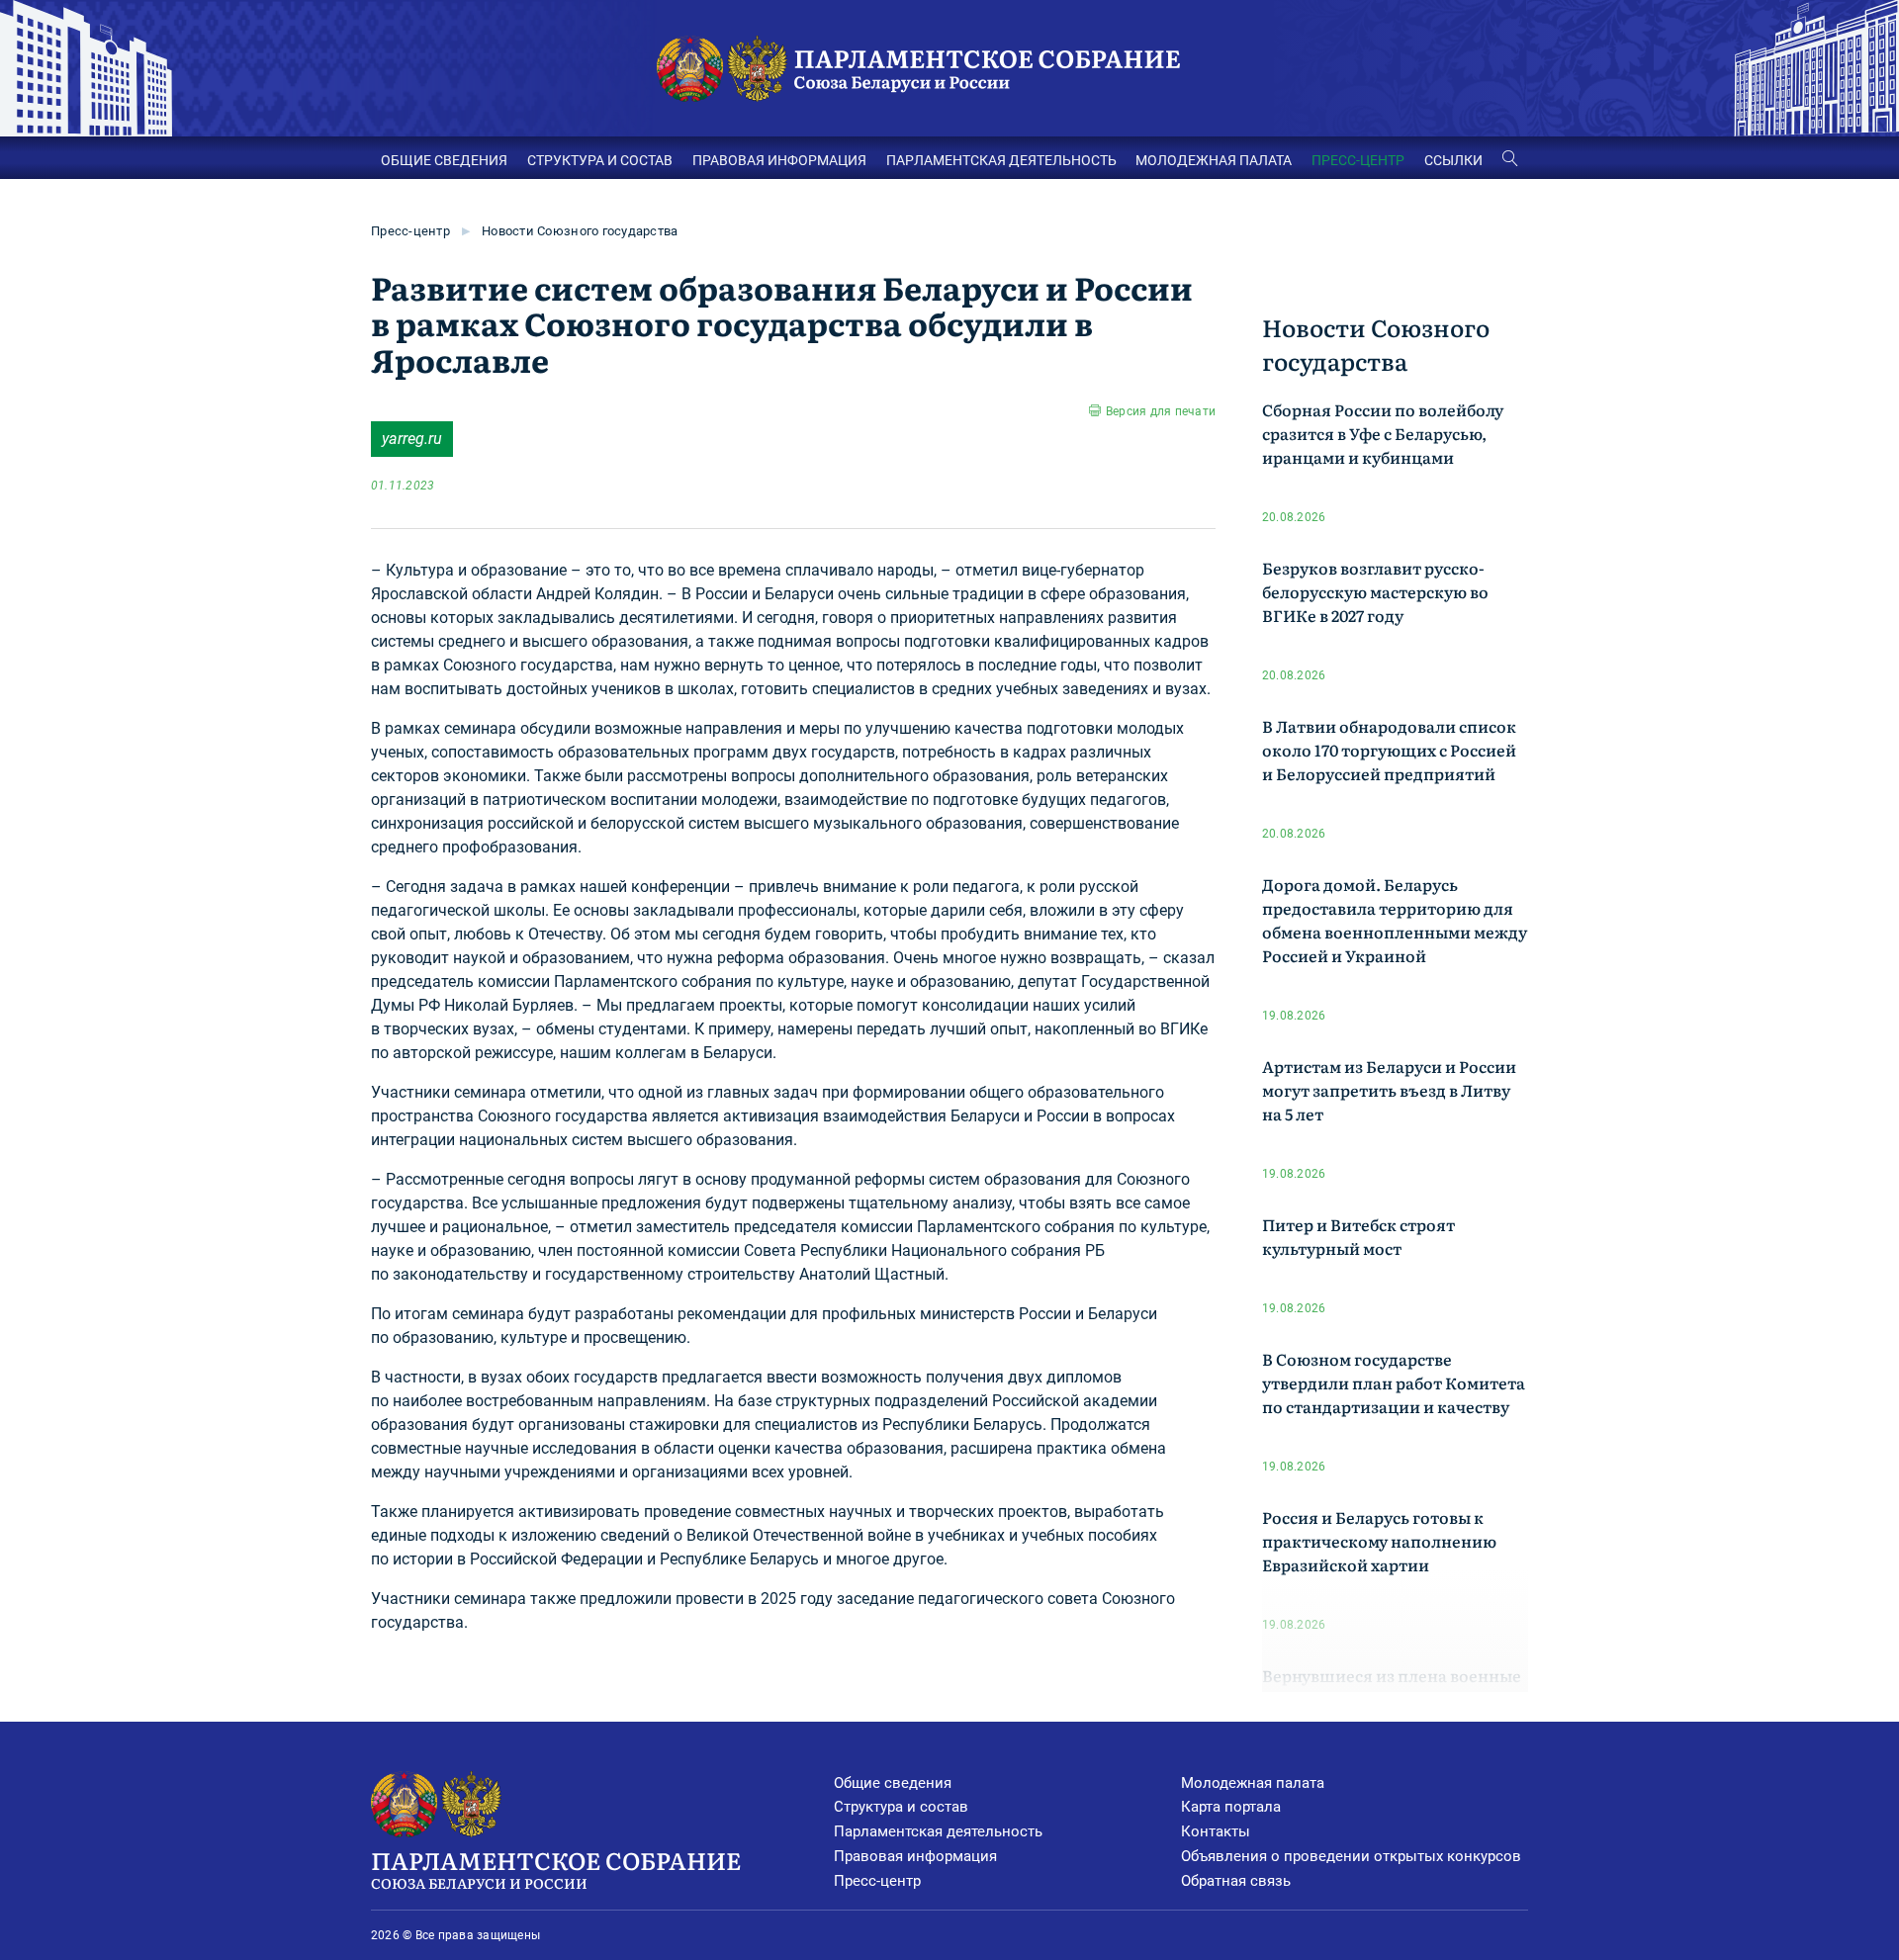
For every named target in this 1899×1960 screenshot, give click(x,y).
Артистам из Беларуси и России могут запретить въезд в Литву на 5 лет (1389, 1090)
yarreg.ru (412, 439)
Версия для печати (1161, 411)
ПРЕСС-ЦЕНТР (1358, 160)
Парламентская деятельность (938, 1831)
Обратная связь (1236, 1881)
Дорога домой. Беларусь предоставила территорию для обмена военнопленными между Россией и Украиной (1395, 920)
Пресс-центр (410, 231)
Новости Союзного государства (580, 231)
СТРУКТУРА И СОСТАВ (600, 160)
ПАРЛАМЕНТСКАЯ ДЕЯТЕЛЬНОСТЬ (1001, 160)
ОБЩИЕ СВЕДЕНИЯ (444, 160)
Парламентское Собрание (556, 1868)
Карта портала (1231, 1807)
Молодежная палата (1253, 1783)
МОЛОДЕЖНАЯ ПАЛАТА (1214, 160)
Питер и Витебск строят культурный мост (1358, 1236)
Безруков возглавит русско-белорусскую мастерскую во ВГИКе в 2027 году (1375, 591)
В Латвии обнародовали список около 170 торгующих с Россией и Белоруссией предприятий (1389, 750)
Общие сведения (893, 1783)
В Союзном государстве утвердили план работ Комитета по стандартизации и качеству (1394, 1382)
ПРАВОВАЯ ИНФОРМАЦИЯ (779, 160)
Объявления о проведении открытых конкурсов (1351, 1856)
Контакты (1216, 1831)
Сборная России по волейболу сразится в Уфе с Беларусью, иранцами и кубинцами (1383, 433)
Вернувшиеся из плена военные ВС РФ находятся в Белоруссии (1392, 1687)
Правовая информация (915, 1856)
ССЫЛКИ (1453, 160)
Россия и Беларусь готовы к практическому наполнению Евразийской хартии (1379, 1541)
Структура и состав (901, 1807)
